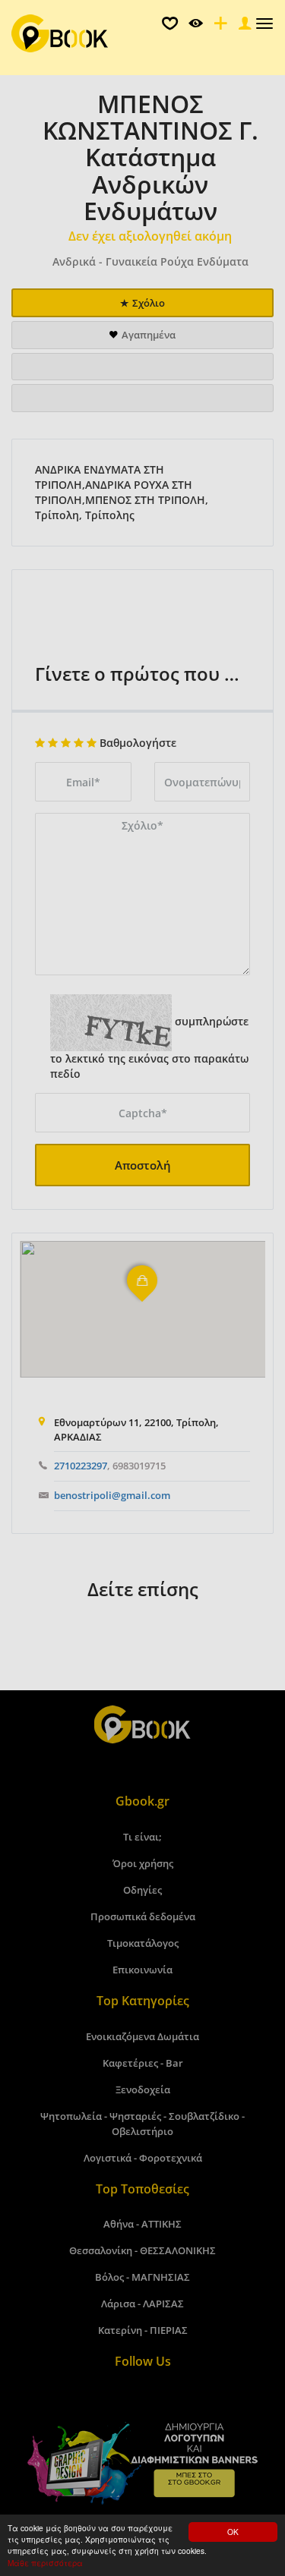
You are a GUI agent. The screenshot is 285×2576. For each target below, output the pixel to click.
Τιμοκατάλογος (143, 1943)
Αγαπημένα (149, 335)
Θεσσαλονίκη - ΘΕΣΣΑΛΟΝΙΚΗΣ (142, 2250)
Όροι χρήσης (143, 1863)
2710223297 (81, 1466)
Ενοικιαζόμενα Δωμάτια (142, 2036)
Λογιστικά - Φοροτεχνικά (143, 2158)
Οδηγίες (142, 1890)
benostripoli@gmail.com (112, 1495)
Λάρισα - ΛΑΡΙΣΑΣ (142, 2304)
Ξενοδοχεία (143, 2089)
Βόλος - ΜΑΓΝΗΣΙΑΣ (142, 2277)
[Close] (243, 27)
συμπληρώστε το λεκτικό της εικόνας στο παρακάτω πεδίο (149, 1048)
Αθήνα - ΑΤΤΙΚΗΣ (142, 2224)
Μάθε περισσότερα (45, 2563)
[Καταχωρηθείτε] (219, 27)
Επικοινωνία (142, 1970)
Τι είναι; (142, 1837)
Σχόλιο (149, 303)
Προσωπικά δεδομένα (143, 1916)
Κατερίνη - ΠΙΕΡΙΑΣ (143, 2330)
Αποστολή (143, 1165)
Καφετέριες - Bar (143, 2063)
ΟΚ (233, 2532)
